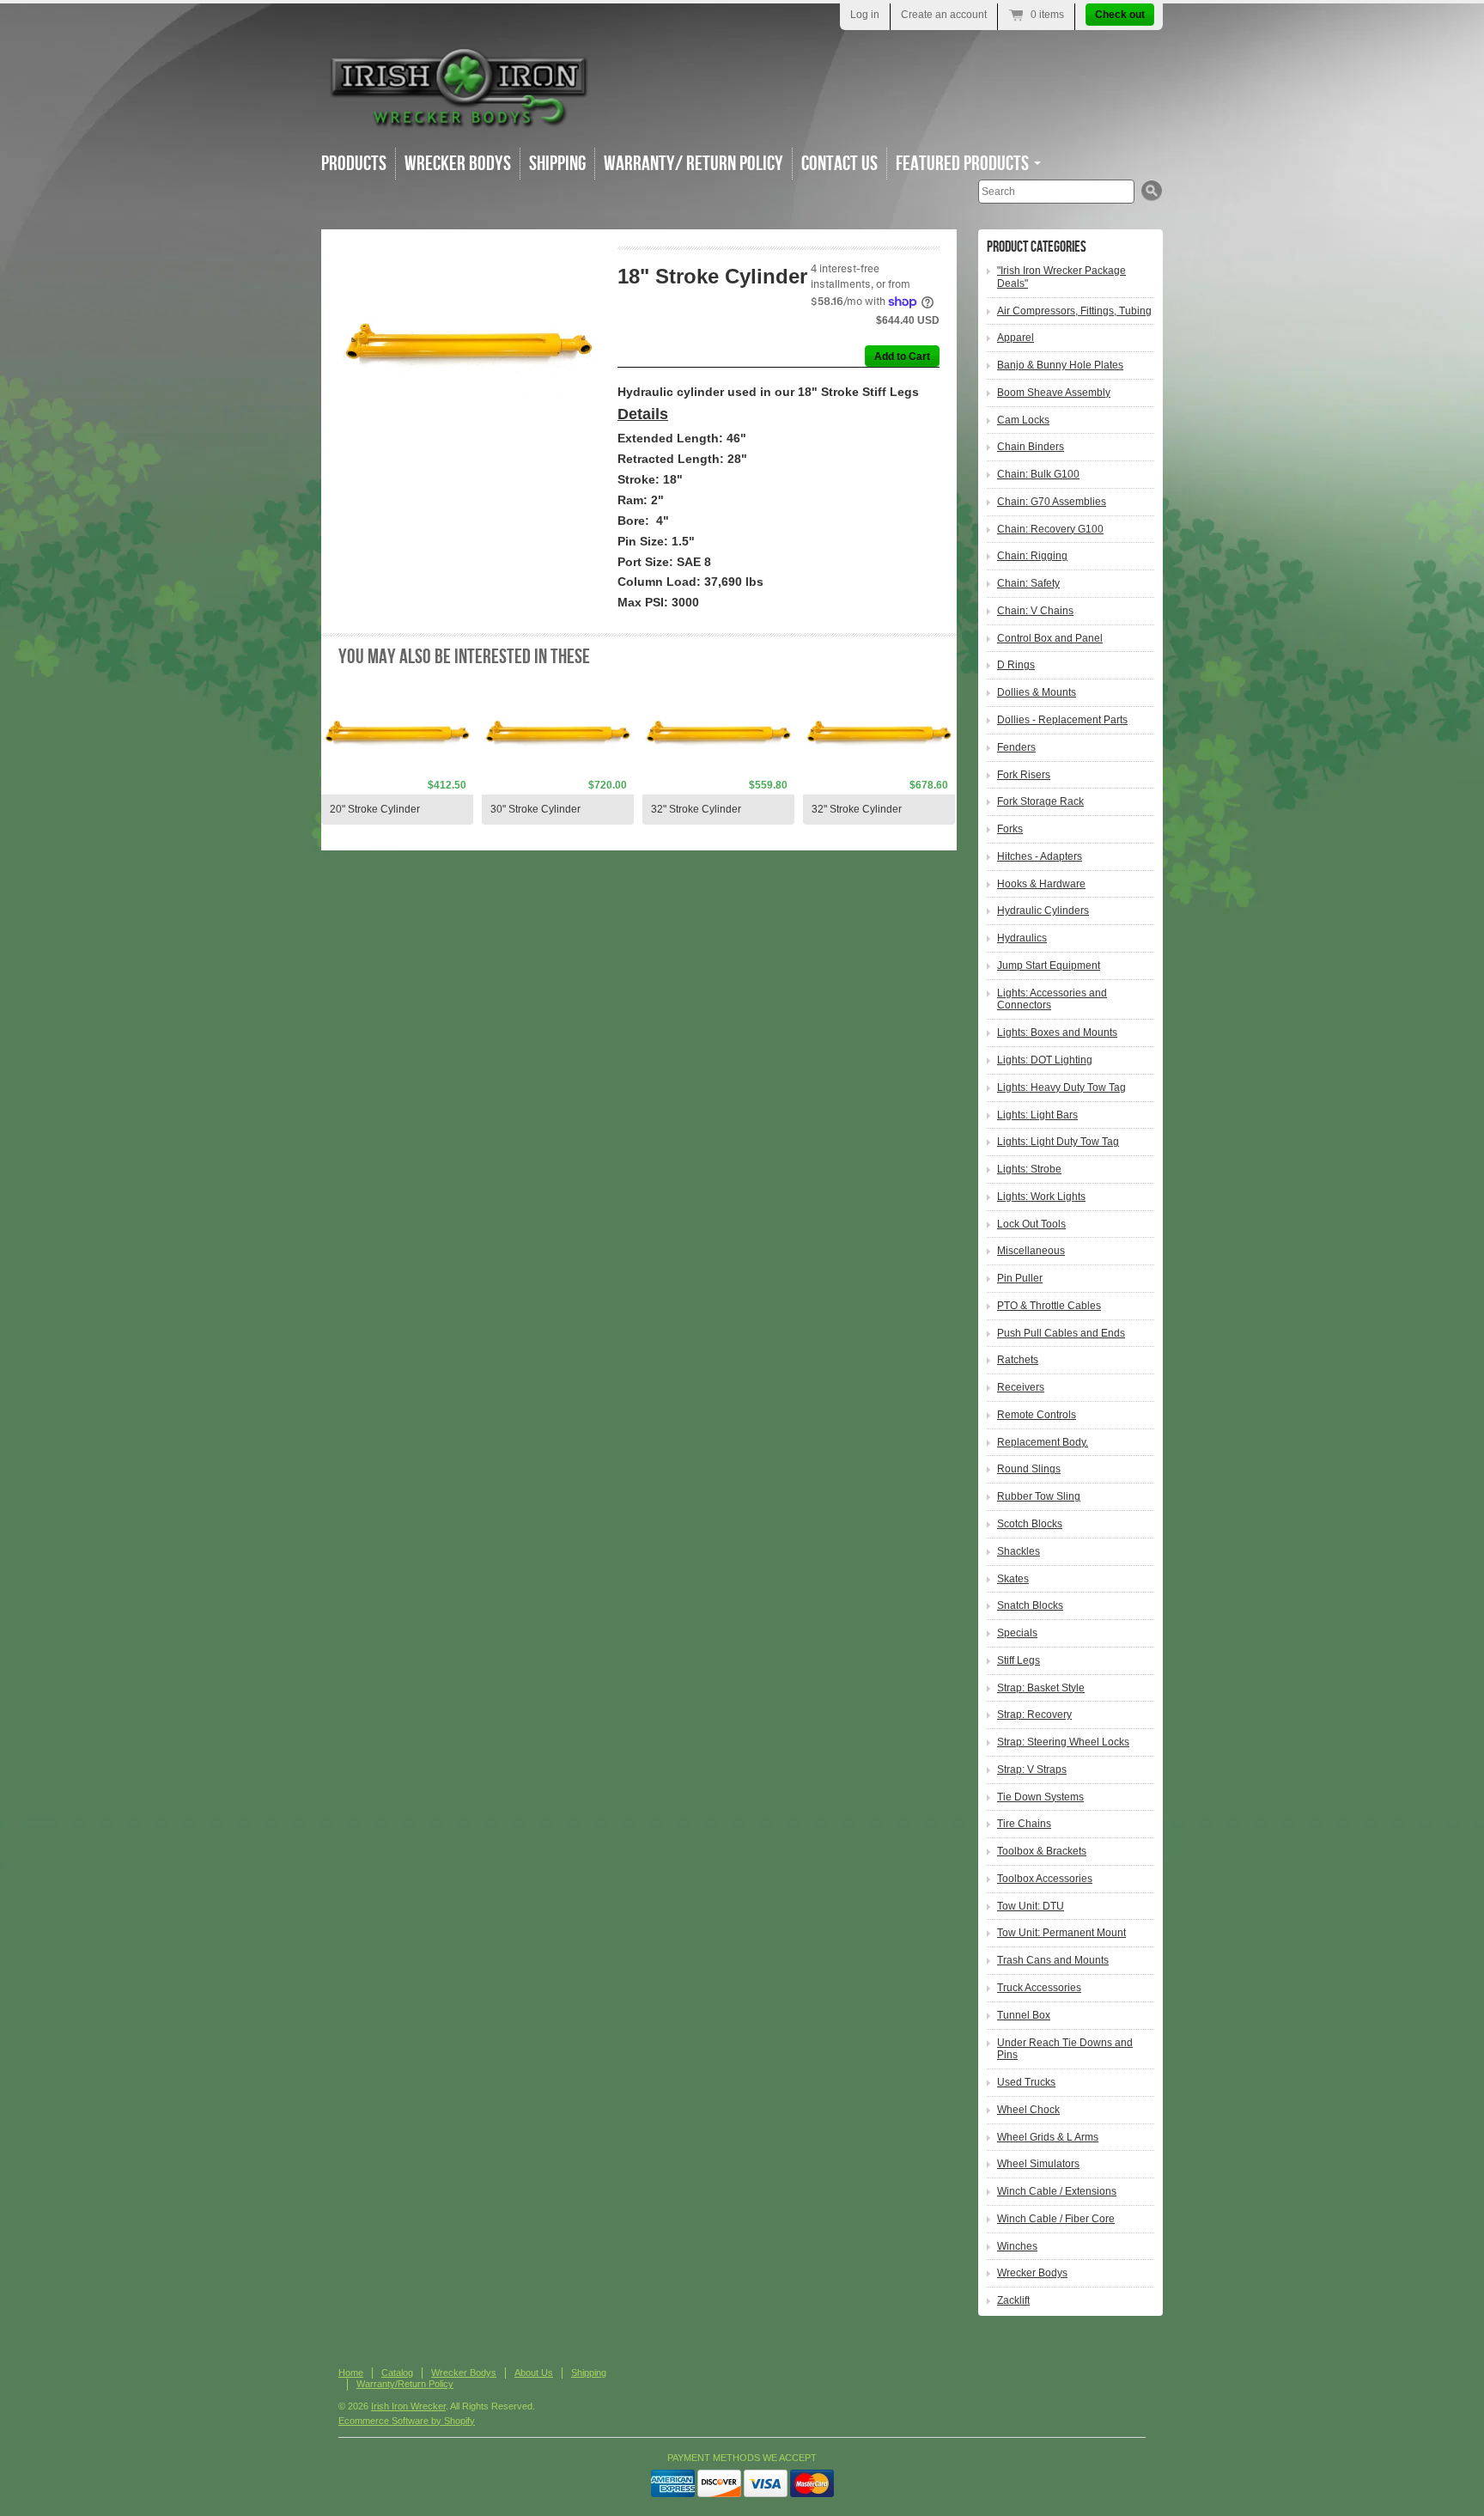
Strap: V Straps (1032, 1770)
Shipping (557, 164)
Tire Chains (1024, 1824)
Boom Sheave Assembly (1054, 393)
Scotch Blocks (1030, 1524)
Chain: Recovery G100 (1050, 529)
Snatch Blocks (1030, 1605)
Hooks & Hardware (1041, 884)
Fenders (1016, 747)
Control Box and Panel (1050, 638)
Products (354, 164)
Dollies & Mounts (1037, 692)
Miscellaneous (1031, 1251)
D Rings (1016, 665)
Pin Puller (1020, 1278)
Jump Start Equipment (1049, 966)
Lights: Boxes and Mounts (1057, 1033)
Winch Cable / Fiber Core (1056, 2219)
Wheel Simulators (1038, 2164)
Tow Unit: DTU (1031, 1906)
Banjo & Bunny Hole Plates (1060, 365)
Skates (1013, 1579)
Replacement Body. (1043, 1442)
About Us (534, 2373)
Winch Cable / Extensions (1057, 2191)
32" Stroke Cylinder (696, 809)
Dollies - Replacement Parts (1062, 720)
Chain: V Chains (1035, 611)
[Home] (459, 120)
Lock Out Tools (1031, 1224)
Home (351, 2373)
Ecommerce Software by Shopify (407, 2421)
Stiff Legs (1019, 1660)
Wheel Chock (1028, 2110)
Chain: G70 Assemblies (1052, 502)
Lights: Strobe (1029, 1169)
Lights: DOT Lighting (1045, 1060)
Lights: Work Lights (1041, 1197)
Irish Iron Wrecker (408, 2406)
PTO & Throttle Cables (1049, 1306)
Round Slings (1029, 1469)
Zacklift (1013, 2300)
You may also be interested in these (464, 657)
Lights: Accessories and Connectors (1052, 999)
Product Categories (1037, 247)
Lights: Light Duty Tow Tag (1058, 1142)
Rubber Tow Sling (1039, 1496)
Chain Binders (1031, 447)
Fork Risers (1024, 775)
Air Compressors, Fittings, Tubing (1074, 311)
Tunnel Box (1024, 2015)
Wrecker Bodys (458, 164)
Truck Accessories (1039, 1988)
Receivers (1021, 1387)
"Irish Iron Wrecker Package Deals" (1061, 277)
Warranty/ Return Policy (693, 164)
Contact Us (839, 164)
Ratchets (1018, 1360)
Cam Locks (1023, 420)
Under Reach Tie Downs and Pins (1065, 2049)
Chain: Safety (1028, 583)
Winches (1017, 2246)
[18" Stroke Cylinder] (468, 348)
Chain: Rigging (1032, 556)
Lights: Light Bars (1037, 1115)
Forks (1010, 829)
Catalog (397, 2373)
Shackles (1019, 1551)
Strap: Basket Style (1041, 1688)
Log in (865, 15)
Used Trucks (1026, 2082)
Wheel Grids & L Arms (1048, 2137)
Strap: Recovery (1034, 1715)
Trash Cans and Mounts (1053, 1960)
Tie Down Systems (1040, 1797)
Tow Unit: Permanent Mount (1061, 1933)
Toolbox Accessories (1045, 1879)
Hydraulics (1022, 938)
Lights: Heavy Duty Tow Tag (1061, 1087)
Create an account (944, 15)
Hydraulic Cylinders (1043, 911)
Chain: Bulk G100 (1038, 474)
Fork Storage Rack (1040, 801)
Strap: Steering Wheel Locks (1063, 1742)
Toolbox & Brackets (1042, 1851)
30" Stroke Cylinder (535, 809)
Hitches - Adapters (1040, 856)
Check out (1120, 15)
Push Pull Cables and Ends (1061, 1333)
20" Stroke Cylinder (375, 809)
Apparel (1016, 338)
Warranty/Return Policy (405, 2384)
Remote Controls (1037, 1415)
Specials (1017, 1633)
